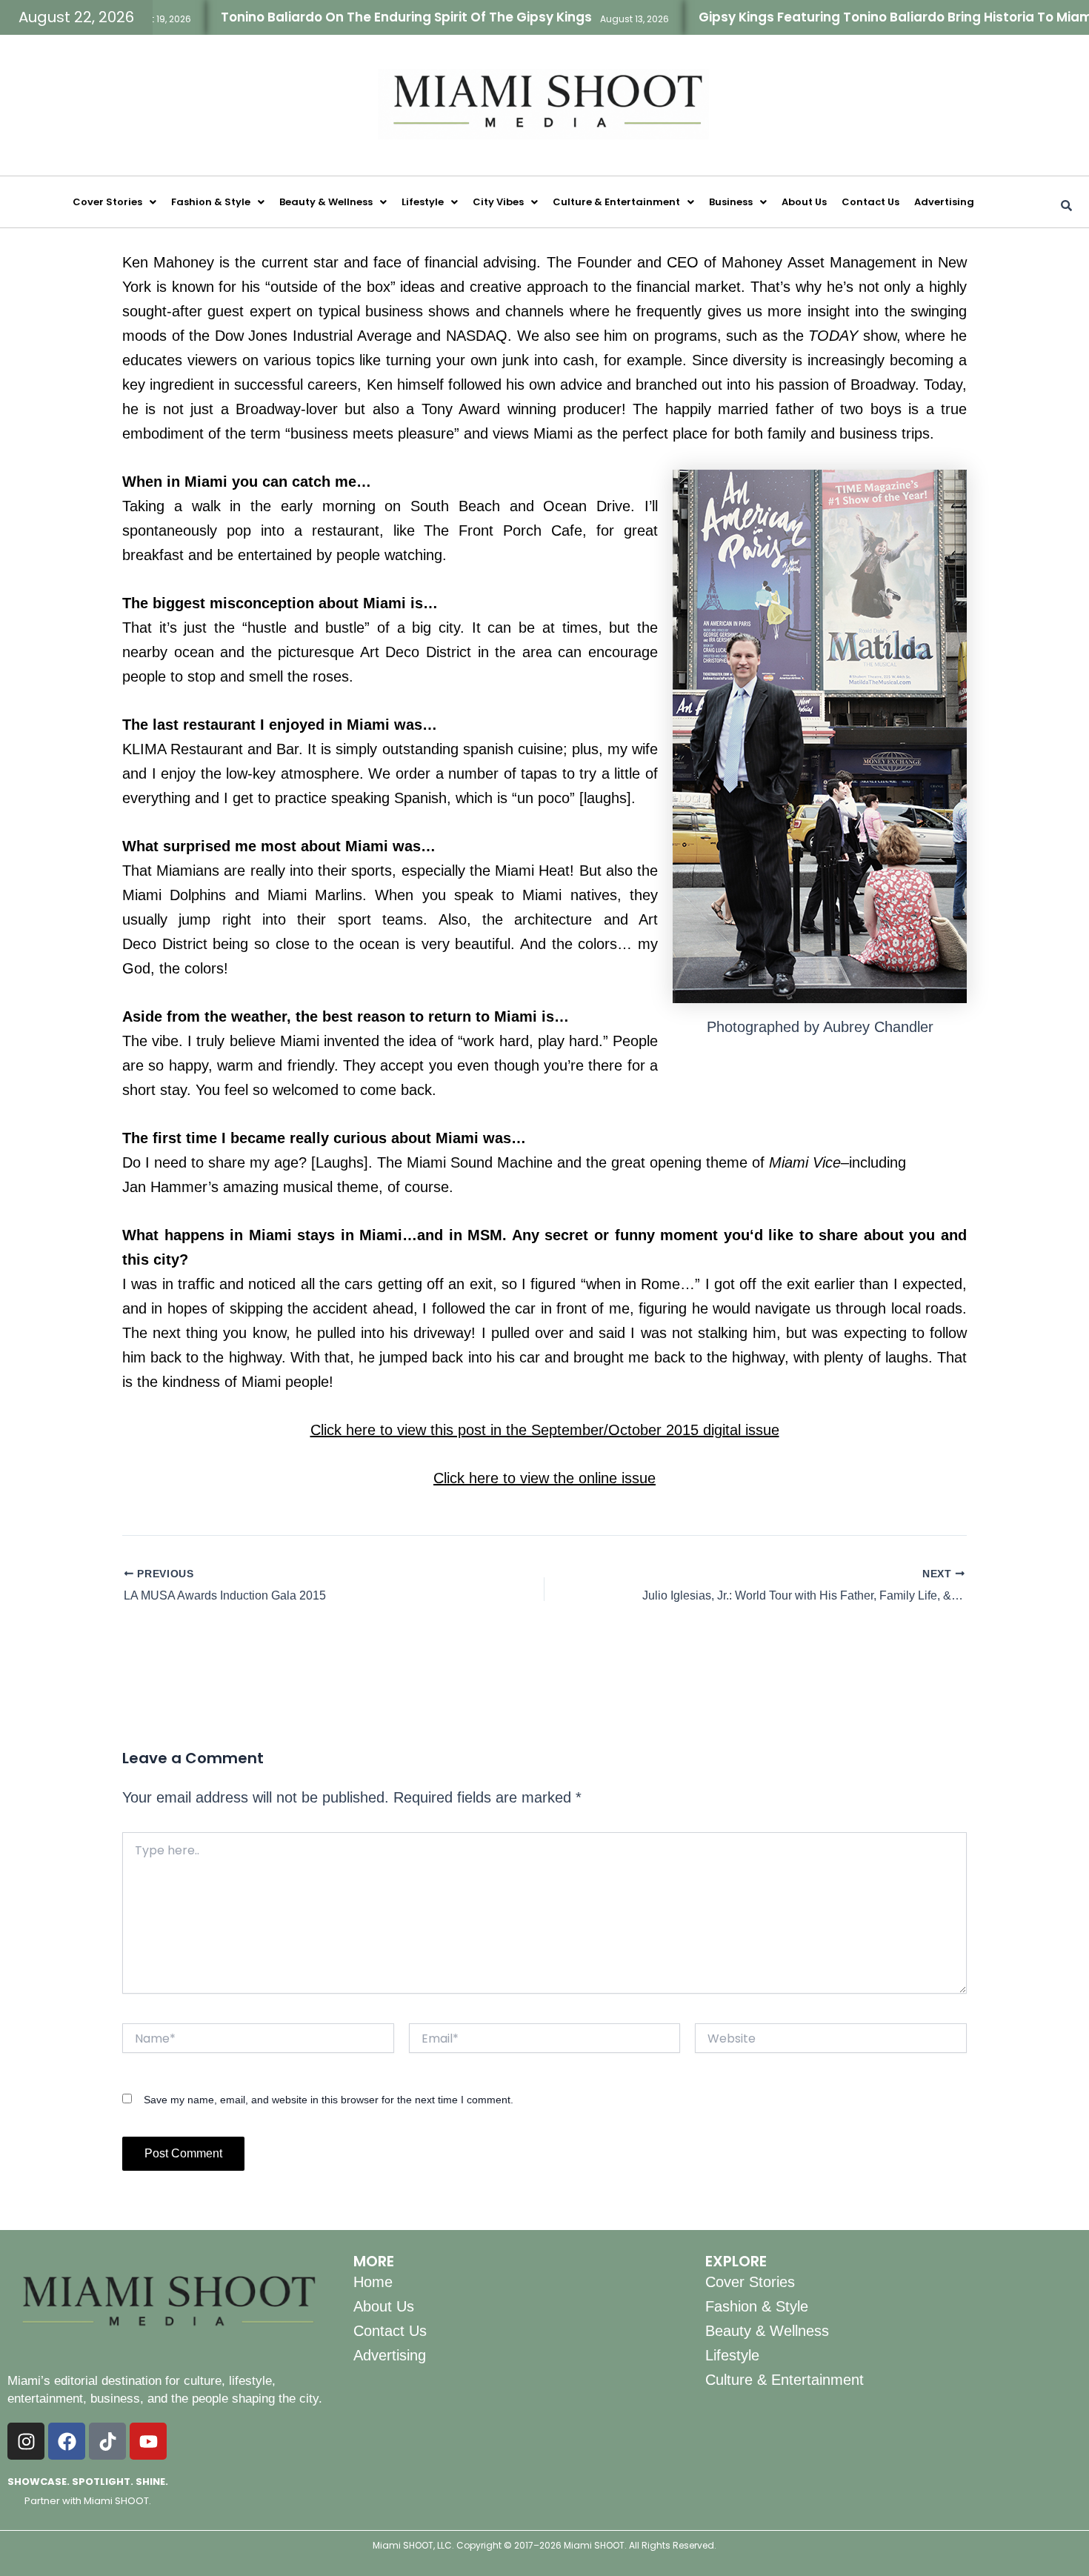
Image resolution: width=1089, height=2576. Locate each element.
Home (373, 2282)
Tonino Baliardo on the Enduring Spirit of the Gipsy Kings (346, 17)
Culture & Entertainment (616, 202)
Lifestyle (423, 202)
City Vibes (498, 202)
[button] (114, 202)
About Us (804, 202)
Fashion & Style (211, 202)
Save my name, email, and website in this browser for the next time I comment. (329, 2100)
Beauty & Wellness (326, 202)
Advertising (944, 202)
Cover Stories (107, 202)
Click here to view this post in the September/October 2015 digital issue (545, 1430)
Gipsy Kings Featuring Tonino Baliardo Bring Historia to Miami (837, 17)
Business (731, 202)
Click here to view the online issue (544, 1478)
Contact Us (870, 202)
